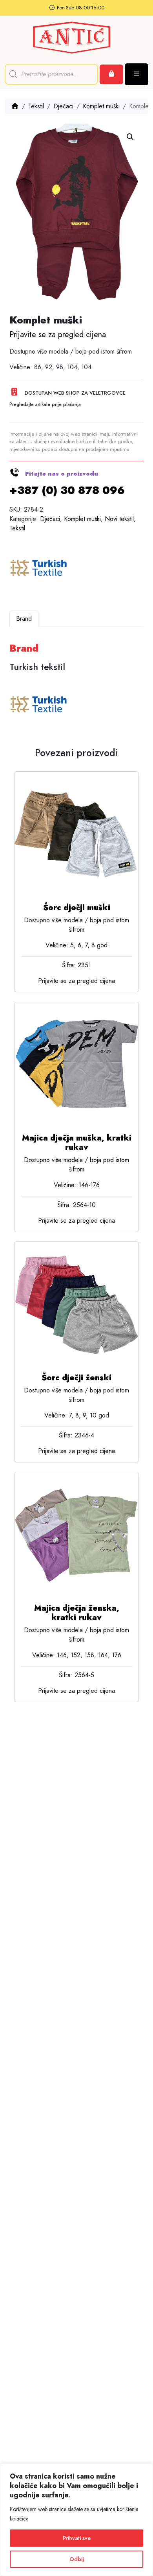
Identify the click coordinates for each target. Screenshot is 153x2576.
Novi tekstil (119, 519)
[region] (76, 2520)
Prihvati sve (77, 2538)
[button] (130, 137)
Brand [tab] (24, 619)
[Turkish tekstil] (39, 569)
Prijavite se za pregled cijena (58, 335)
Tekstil (36, 106)
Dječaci (63, 106)
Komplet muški (101, 106)
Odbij (77, 2559)
